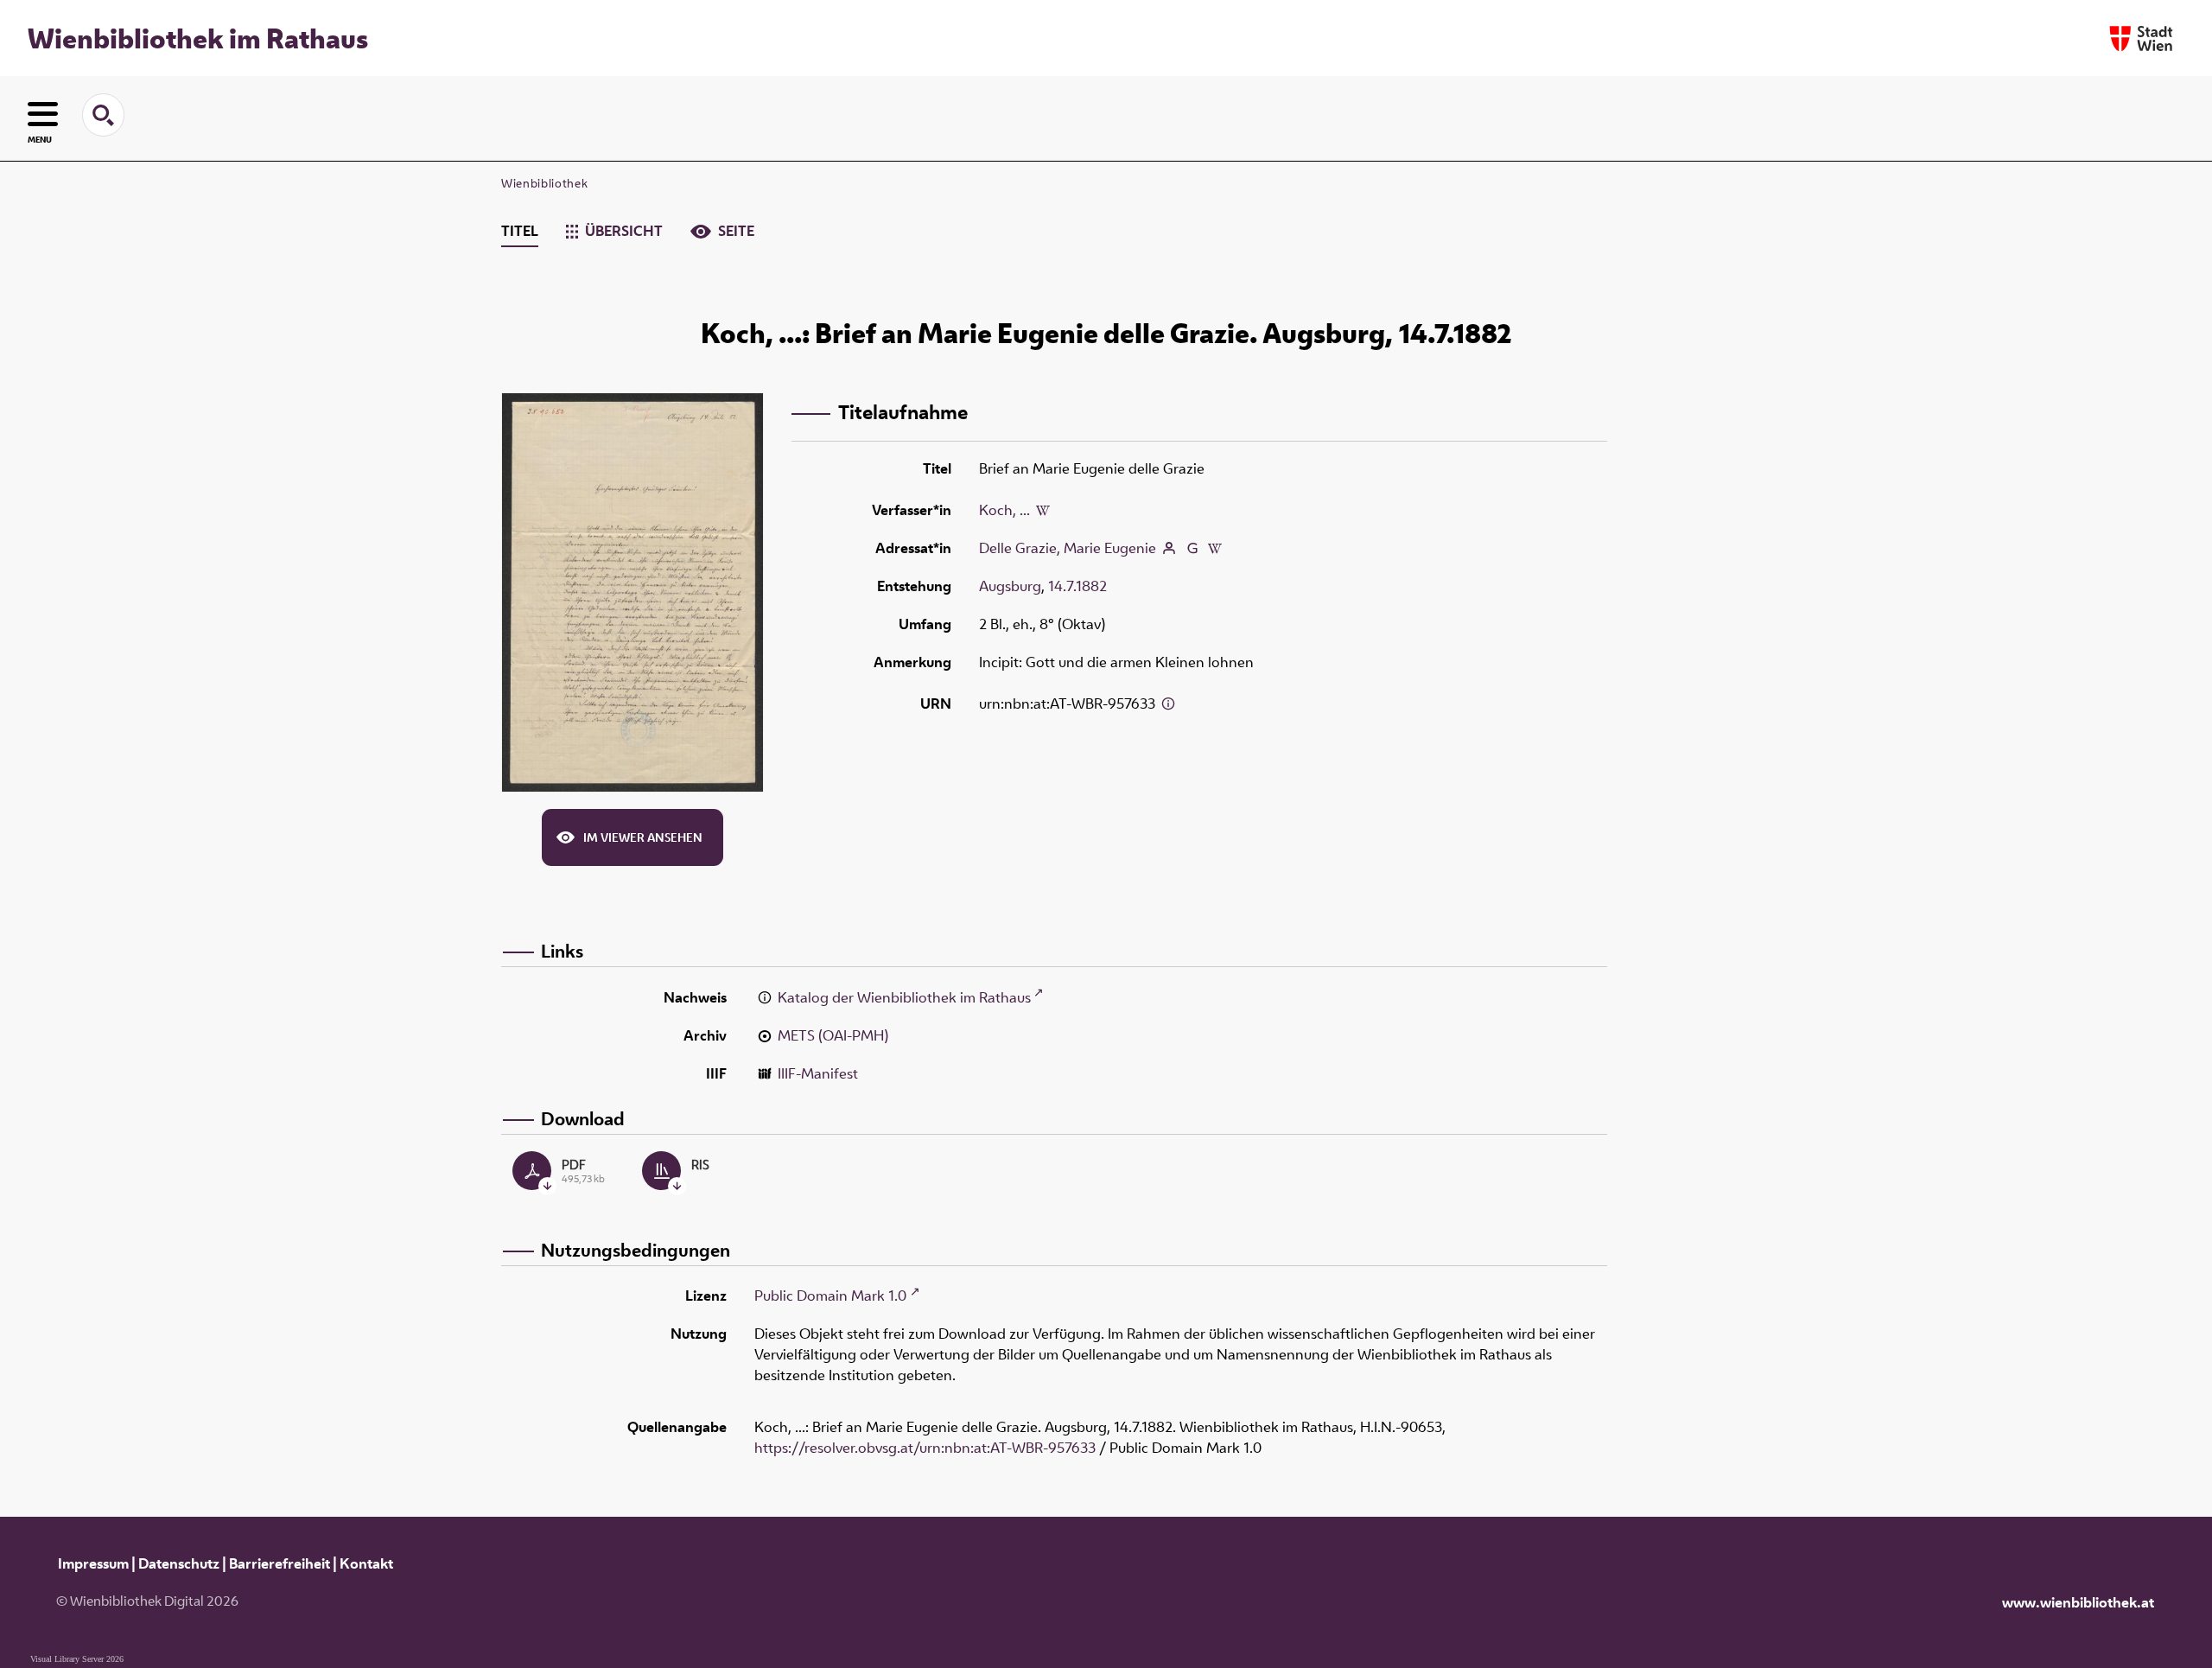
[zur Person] (1169, 548)
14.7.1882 (1077, 586)
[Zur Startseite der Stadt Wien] (2141, 38)
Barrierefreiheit (280, 1563)
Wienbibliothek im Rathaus (198, 38)
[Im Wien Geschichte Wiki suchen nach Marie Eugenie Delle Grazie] (1215, 548)
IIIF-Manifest (818, 1073)
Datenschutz (179, 1563)
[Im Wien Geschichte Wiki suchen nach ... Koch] (1043, 510)
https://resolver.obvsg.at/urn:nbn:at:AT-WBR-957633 (925, 1448)
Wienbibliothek (544, 183)
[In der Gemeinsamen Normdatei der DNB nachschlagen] (1192, 548)
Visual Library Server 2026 (77, 1659)
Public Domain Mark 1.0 (830, 1296)
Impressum (93, 1563)
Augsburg (1010, 586)
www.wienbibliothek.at (2078, 1602)
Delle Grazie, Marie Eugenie (1068, 548)
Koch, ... (1004, 510)
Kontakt (366, 1563)
